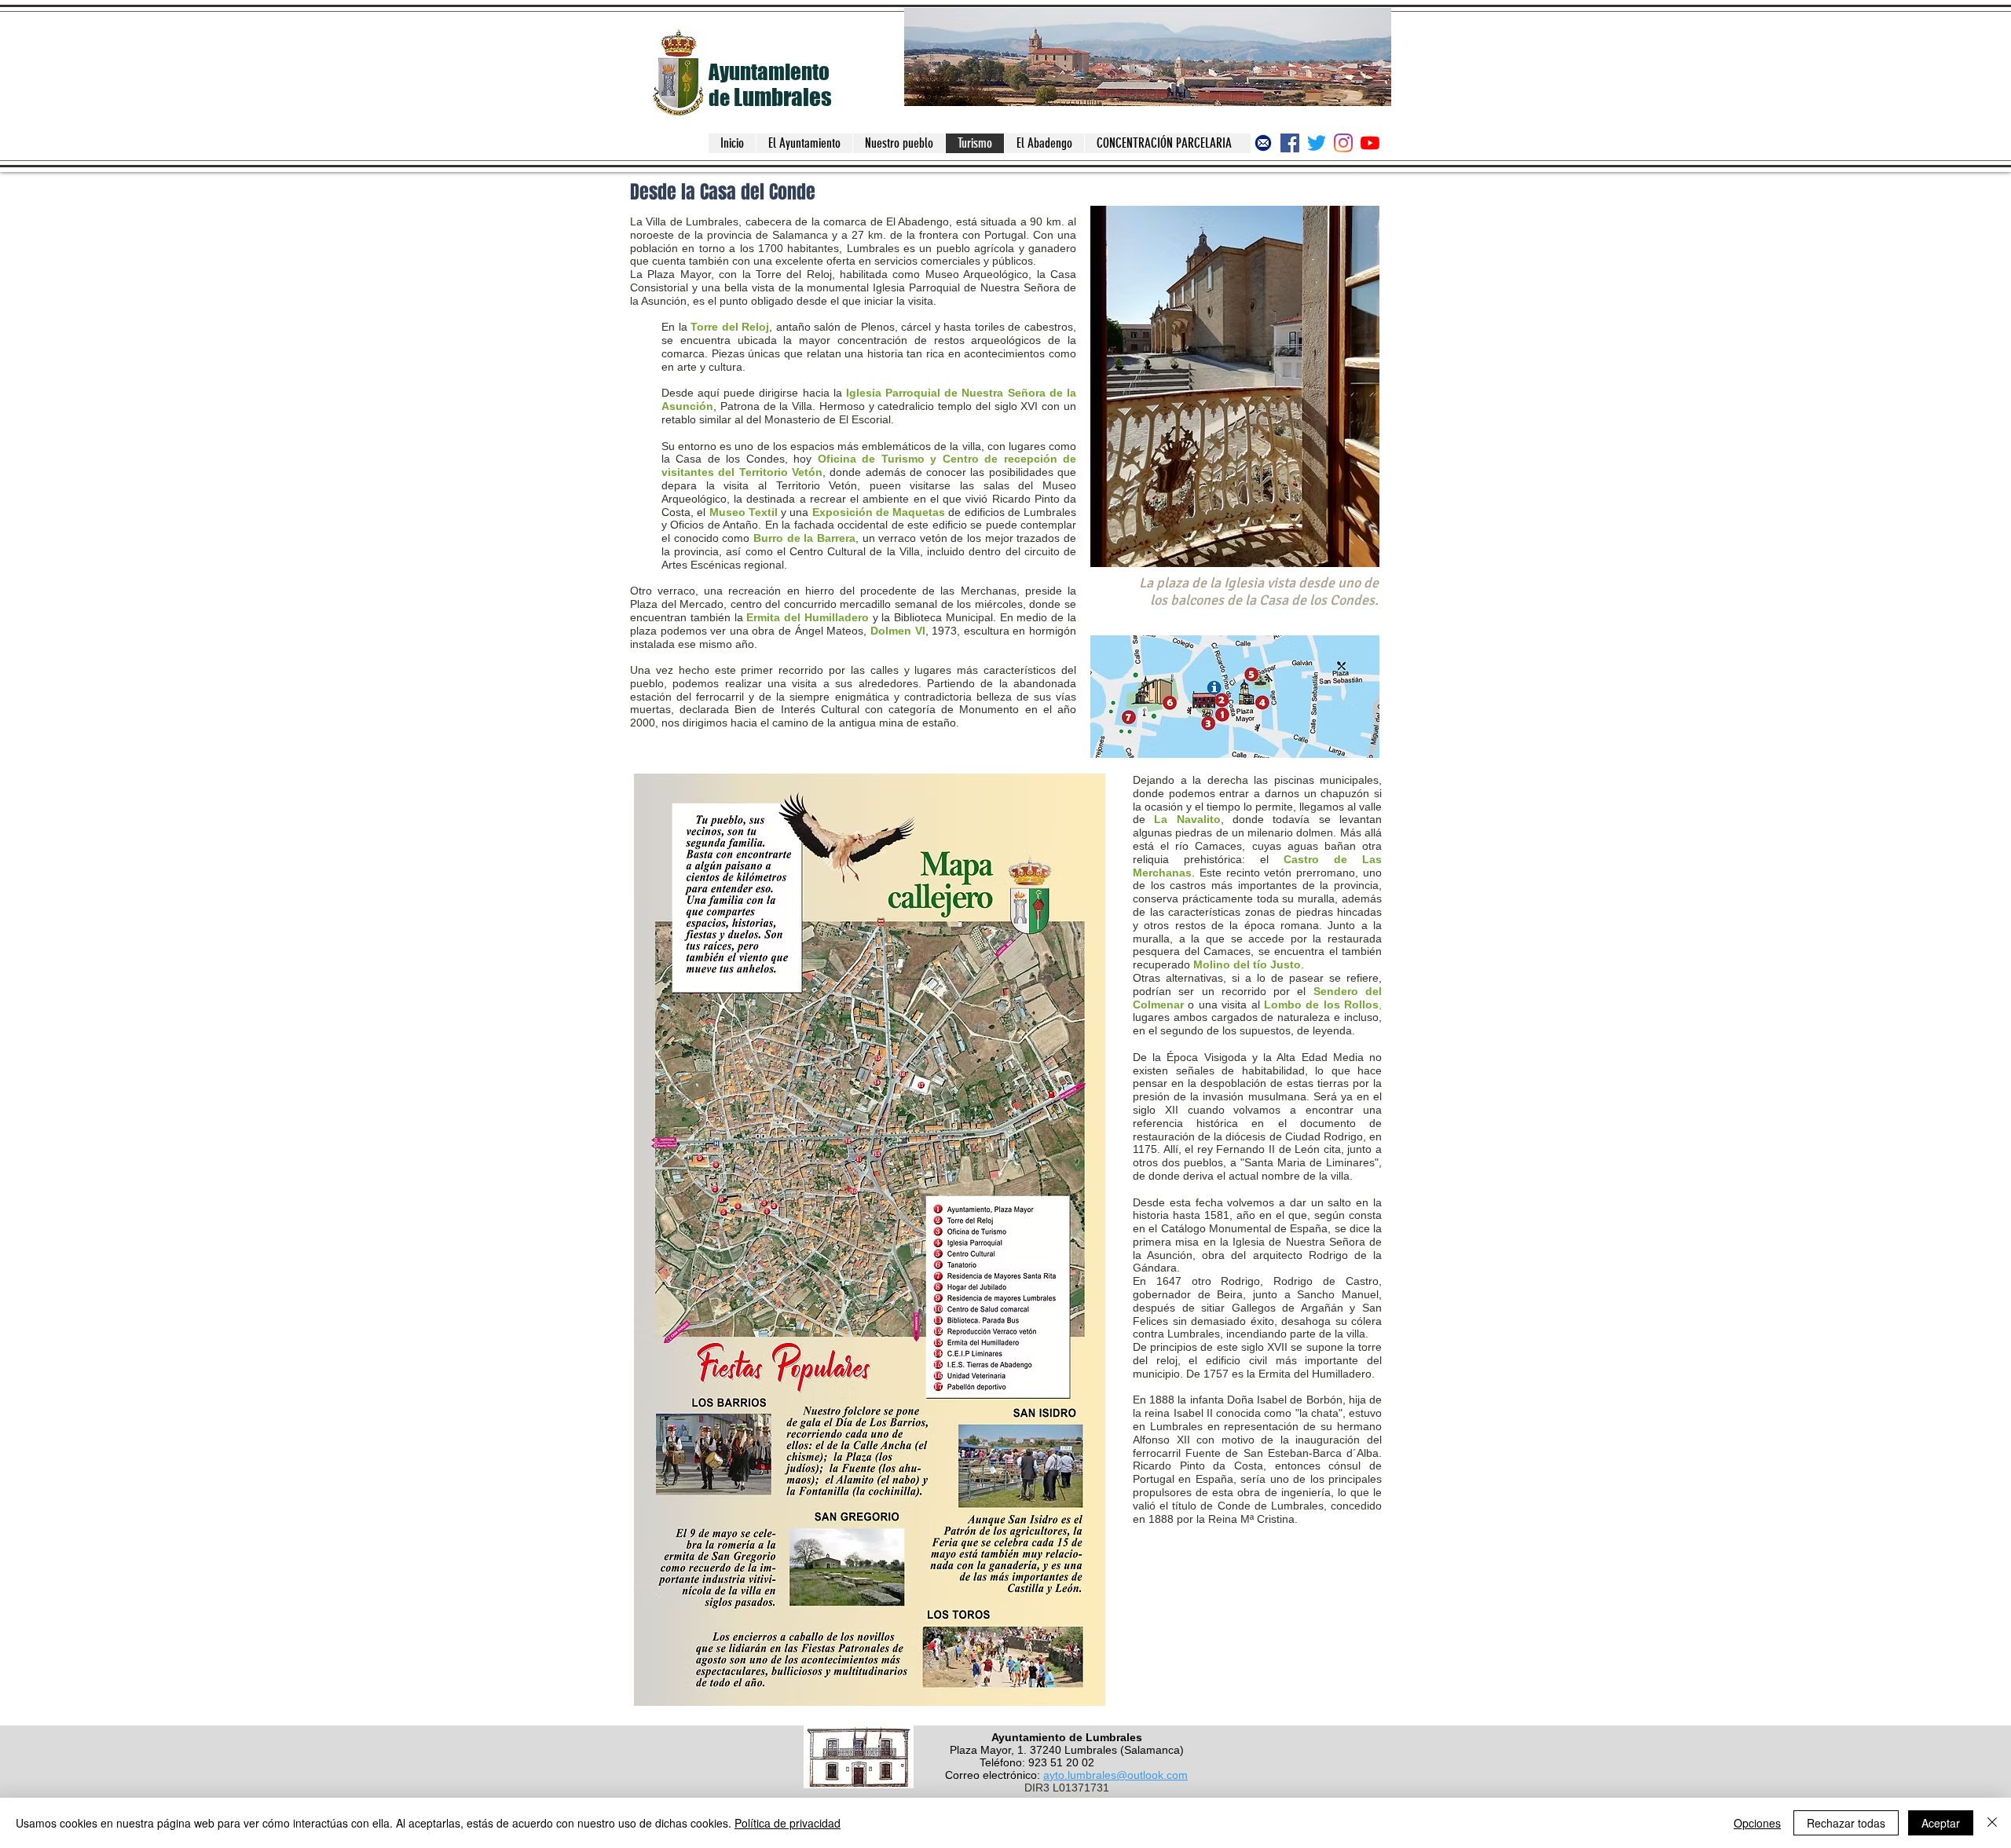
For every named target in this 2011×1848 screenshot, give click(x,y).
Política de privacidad (788, 1823)
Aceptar (1941, 1823)
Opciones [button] (1757, 1823)
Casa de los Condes (730, 459)
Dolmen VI (898, 631)
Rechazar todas (1846, 1823)
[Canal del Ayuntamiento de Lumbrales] (1370, 143)
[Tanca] (1992, 1823)
